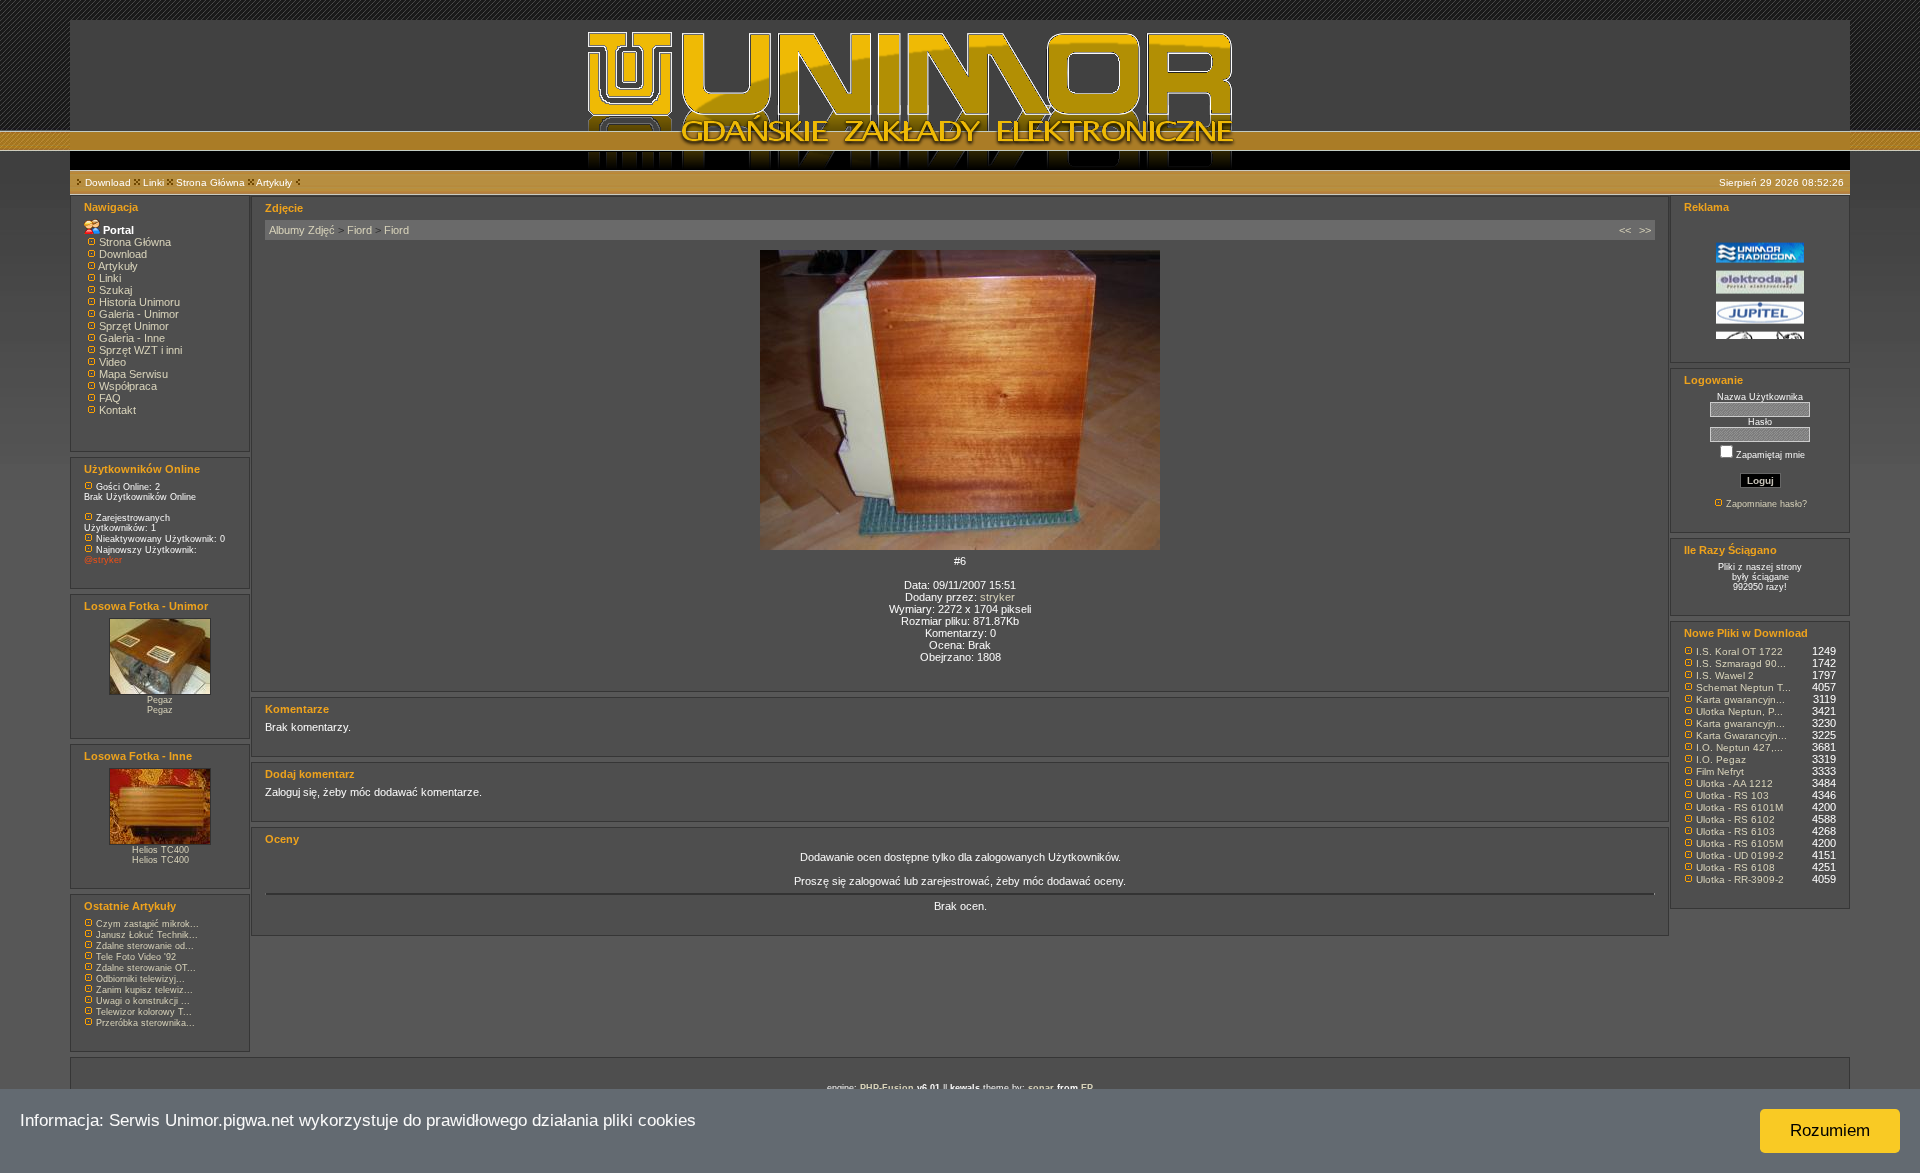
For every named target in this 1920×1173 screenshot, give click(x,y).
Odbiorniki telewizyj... (140, 979)
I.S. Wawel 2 (1725, 675)
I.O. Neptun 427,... (1739, 747)
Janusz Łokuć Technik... (147, 935)
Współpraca (128, 386)
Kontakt (117, 410)
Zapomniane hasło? (1766, 504)
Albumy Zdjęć (302, 230)
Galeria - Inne (132, 338)
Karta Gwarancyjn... (1741, 735)
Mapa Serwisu (133, 374)
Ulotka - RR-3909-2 (1740, 879)
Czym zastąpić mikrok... (147, 924)
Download (108, 182)
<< (1625, 230)
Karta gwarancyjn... (1740, 699)
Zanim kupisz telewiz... (144, 990)
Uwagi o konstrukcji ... (143, 1001)
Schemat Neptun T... (1743, 687)
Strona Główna (210, 182)
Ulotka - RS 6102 (1735, 819)
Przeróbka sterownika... (145, 1023)
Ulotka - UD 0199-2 (1740, 855)
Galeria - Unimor (139, 314)
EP (1087, 1088)
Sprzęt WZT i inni (140, 350)
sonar (1041, 1088)
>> (1645, 230)
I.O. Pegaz (1721, 759)
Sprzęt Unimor (134, 326)
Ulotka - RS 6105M (1739, 843)
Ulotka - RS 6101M (1739, 807)
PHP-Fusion (887, 1088)
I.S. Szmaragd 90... (1741, 663)
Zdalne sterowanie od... (145, 946)
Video (112, 362)
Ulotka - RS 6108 (1735, 867)
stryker (997, 597)
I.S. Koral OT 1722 (1739, 651)
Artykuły (274, 182)
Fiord (359, 230)
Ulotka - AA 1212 (1734, 783)
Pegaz (160, 700)
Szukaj (115, 290)
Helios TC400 (160, 850)
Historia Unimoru (139, 302)
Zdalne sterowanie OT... (146, 968)
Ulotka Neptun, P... (1739, 711)
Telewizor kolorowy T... (144, 1012)
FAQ (110, 398)
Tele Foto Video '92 (136, 957)
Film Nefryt (1720, 771)
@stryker (103, 560)
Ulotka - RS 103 (1732, 795)
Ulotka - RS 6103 (1735, 831)
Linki (153, 182)
